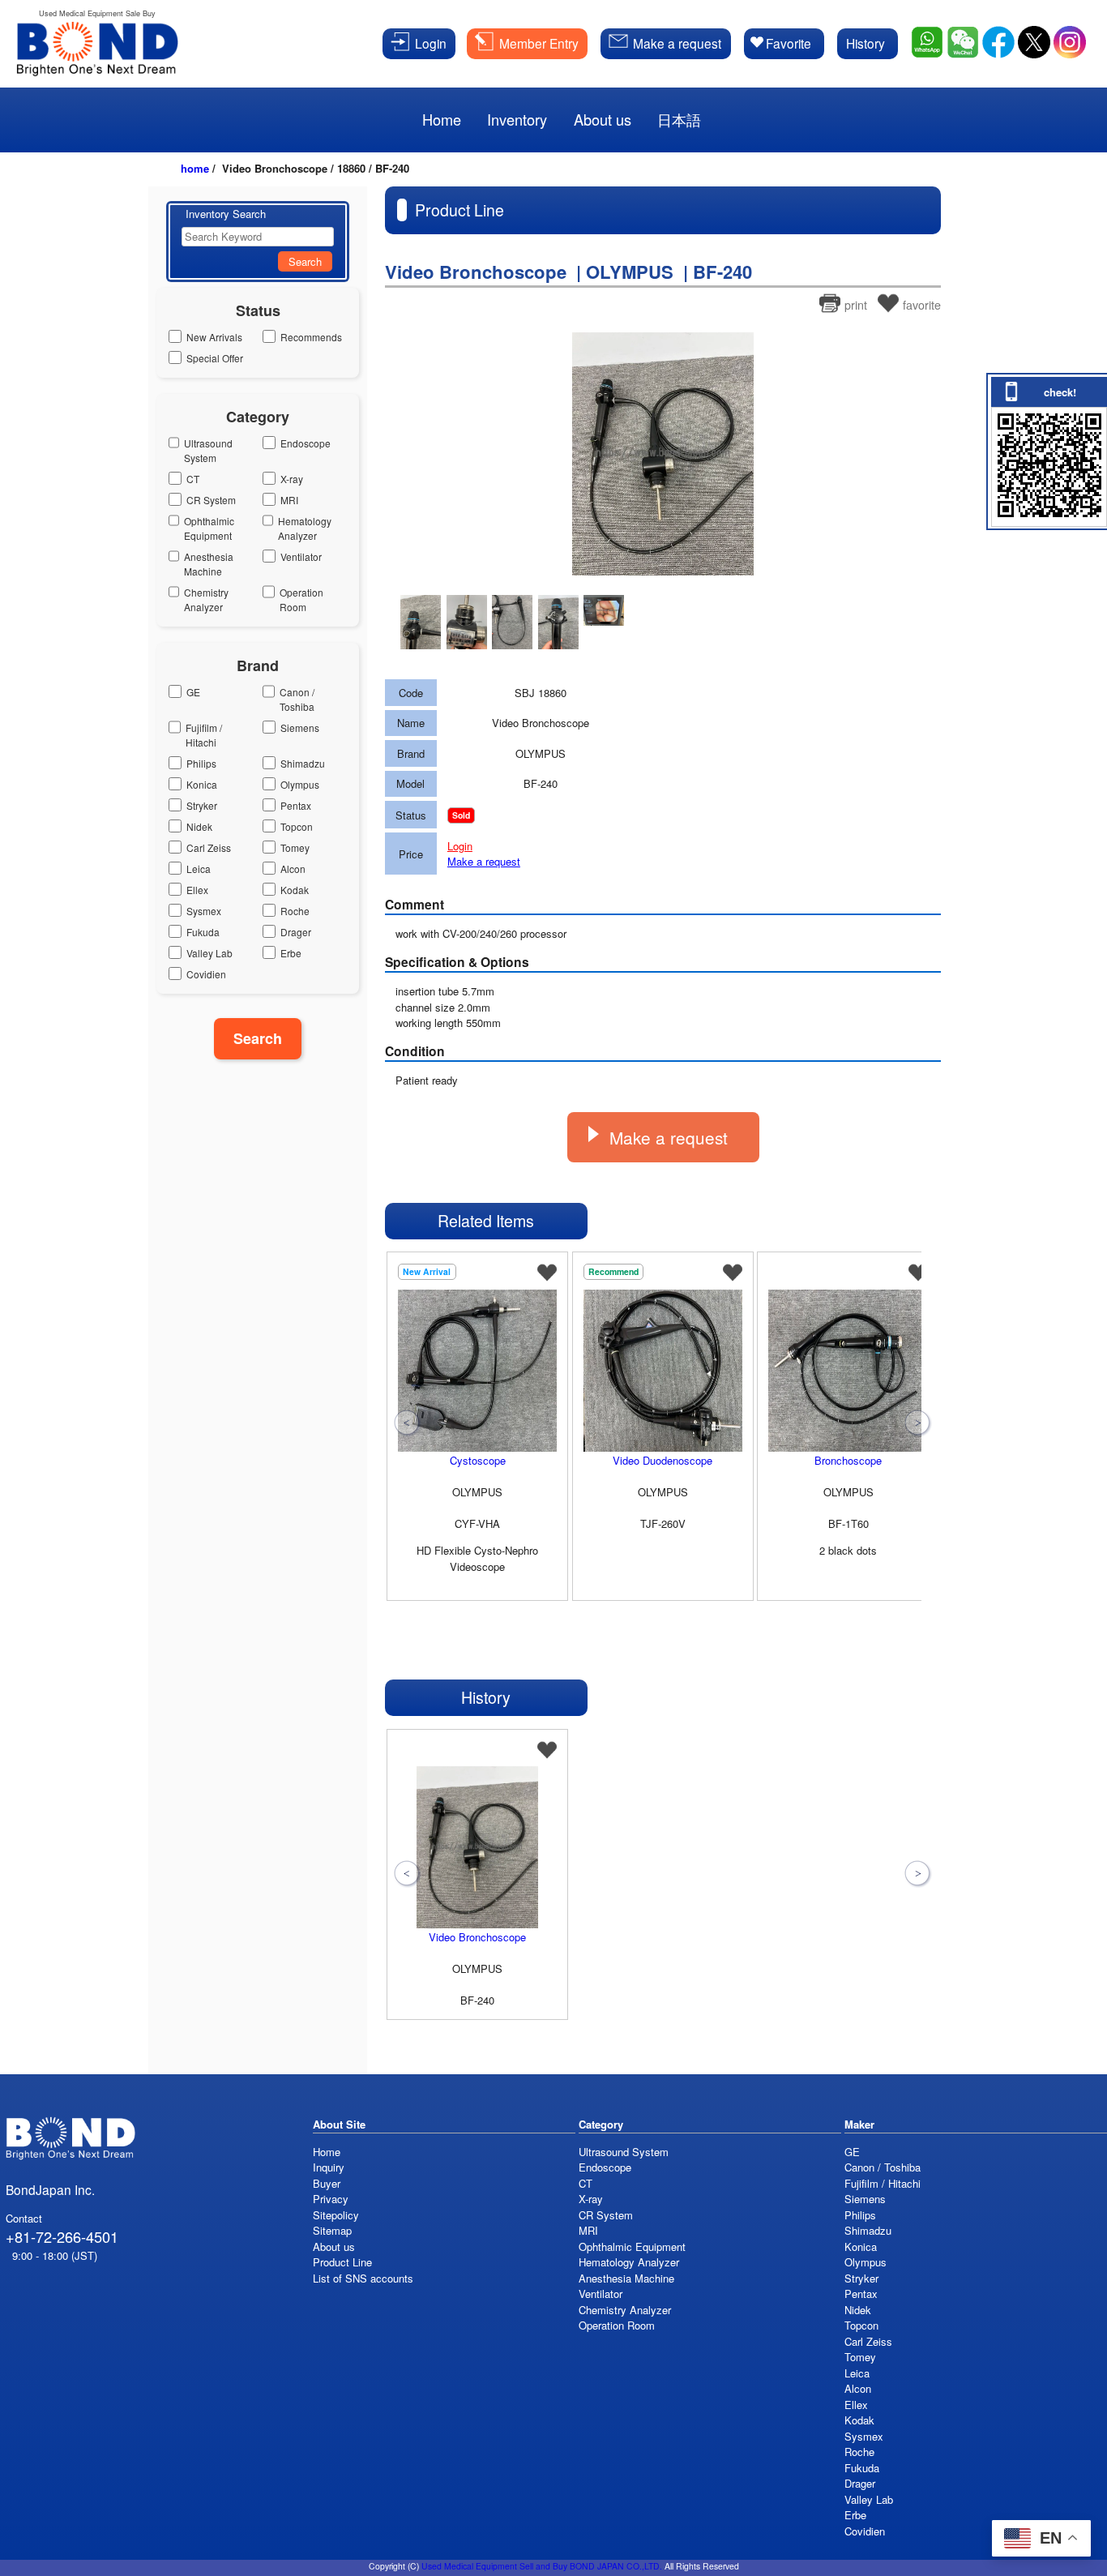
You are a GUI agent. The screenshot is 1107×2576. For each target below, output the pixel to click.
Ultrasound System (208, 450)
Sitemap (332, 2230)
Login (460, 846)
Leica (199, 869)
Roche (295, 911)
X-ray (292, 479)
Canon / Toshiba (297, 699)
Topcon (297, 826)
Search (305, 261)
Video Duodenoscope (662, 1460)
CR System (211, 500)
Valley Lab (209, 953)
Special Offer (215, 358)
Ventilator (301, 556)
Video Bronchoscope (477, 1937)
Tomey (295, 847)
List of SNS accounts (363, 2278)
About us (334, 2247)
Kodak (295, 890)
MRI (289, 500)
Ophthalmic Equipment (209, 528)
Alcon (293, 869)
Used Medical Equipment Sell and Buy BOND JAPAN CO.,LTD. (542, 2566)
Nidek (199, 826)
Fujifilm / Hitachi (204, 735)
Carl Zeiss (209, 847)
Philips (201, 763)
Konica (202, 784)
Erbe (291, 953)
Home (327, 2152)
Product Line (342, 2262)
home (195, 168)
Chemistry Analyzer (206, 599)
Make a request (484, 861)
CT (193, 479)
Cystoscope (478, 1460)
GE (193, 692)
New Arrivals (214, 337)
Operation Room (301, 599)
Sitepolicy (336, 2215)
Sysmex (204, 911)
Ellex (197, 890)
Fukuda (203, 932)
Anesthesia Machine (209, 564)
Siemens (300, 727)
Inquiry (329, 2167)
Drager (296, 932)
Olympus (300, 784)
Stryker (202, 805)
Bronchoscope (848, 1460)
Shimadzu (303, 763)
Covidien (206, 974)
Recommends (311, 337)
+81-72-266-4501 (62, 2236)
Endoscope (306, 443)
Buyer (327, 2183)
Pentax (296, 805)
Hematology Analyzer (305, 528)
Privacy (331, 2199)
